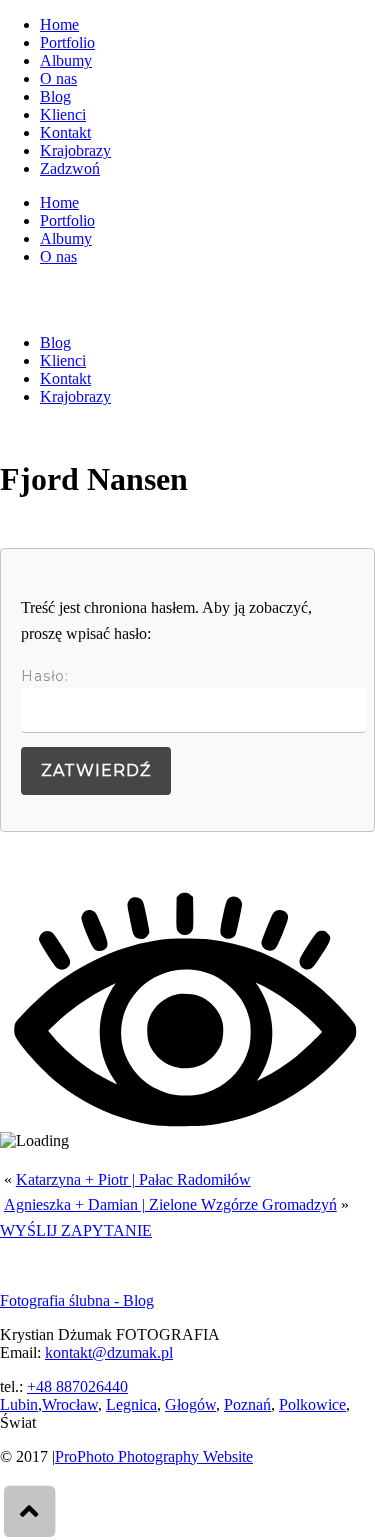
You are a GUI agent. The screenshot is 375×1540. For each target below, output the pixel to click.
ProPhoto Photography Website (154, 1456)
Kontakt (65, 132)
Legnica (131, 1404)
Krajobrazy (75, 150)
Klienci (63, 114)
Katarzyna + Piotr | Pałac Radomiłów (133, 1179)
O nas (58, 78)
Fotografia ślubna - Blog (77, 1300)
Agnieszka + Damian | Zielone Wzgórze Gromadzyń (170, 1204)
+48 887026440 (77, 1386)
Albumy (66, 60)
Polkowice (312, 1404)
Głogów (190, 1404)
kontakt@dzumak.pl (109, 1352)
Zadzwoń (70, 168)
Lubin (19, 1404)
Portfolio (67, 42)
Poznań (247, 1404)
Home (59, 24)
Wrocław (70, 1404)
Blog (55, 96)
